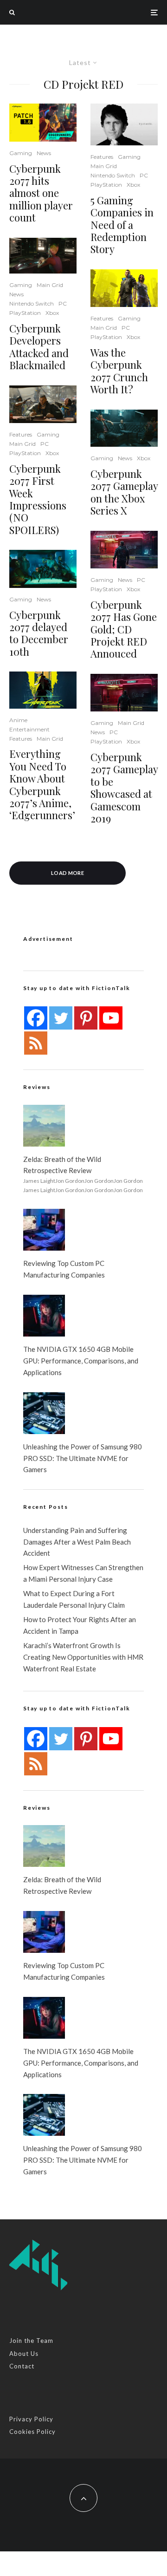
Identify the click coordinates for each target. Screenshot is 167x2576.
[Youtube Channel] (111, 1018)
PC (63, 303)
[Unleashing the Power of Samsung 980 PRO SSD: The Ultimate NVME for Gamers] (44, 1413)
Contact (22, 2366)
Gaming (21, 153)
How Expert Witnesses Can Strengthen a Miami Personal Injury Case (83, 1573)
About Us (24, 2354)
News (44, 153)
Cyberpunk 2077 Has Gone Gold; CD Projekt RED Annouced (124, 629)
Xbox (52, 313)
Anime (18, 720)
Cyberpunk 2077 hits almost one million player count (41, 193)
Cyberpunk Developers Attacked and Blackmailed (39, 347)
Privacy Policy (31, 2419)
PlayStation (25, 313)
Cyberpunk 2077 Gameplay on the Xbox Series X (124, 492)
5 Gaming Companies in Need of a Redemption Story (122, 225)
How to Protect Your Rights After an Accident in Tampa (80, 1625)
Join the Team (31, 2341)
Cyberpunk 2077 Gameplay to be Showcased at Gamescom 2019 (124, 788)
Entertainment (29, 729)
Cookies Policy (32, 2432)
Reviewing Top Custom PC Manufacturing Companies (64, 1269)
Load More (67, 873)
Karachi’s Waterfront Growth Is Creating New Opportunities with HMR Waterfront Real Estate (83, 1657)
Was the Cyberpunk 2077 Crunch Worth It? (119, 371)
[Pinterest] (86, 1018)
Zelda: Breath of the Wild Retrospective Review (62, 1165)
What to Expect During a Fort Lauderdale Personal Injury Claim (74, 1599)
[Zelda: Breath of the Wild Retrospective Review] (44, 1126)
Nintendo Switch (32, 303)
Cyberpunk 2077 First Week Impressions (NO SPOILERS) (38, 499)
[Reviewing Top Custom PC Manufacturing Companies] (44, 1230)
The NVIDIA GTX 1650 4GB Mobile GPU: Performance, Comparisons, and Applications (81, 1361)
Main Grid (50, 285)
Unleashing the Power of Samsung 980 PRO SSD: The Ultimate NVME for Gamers (83, 1458)
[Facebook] (36, 1018)
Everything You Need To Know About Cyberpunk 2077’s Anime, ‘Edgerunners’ (42, 784)
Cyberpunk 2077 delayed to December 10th (39, 633)
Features (21, 434)
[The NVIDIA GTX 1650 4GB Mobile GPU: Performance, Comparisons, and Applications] (44, 1316)
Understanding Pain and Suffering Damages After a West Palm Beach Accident (77, 1542)
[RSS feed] (36, 1043)
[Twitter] (61, 1018)
